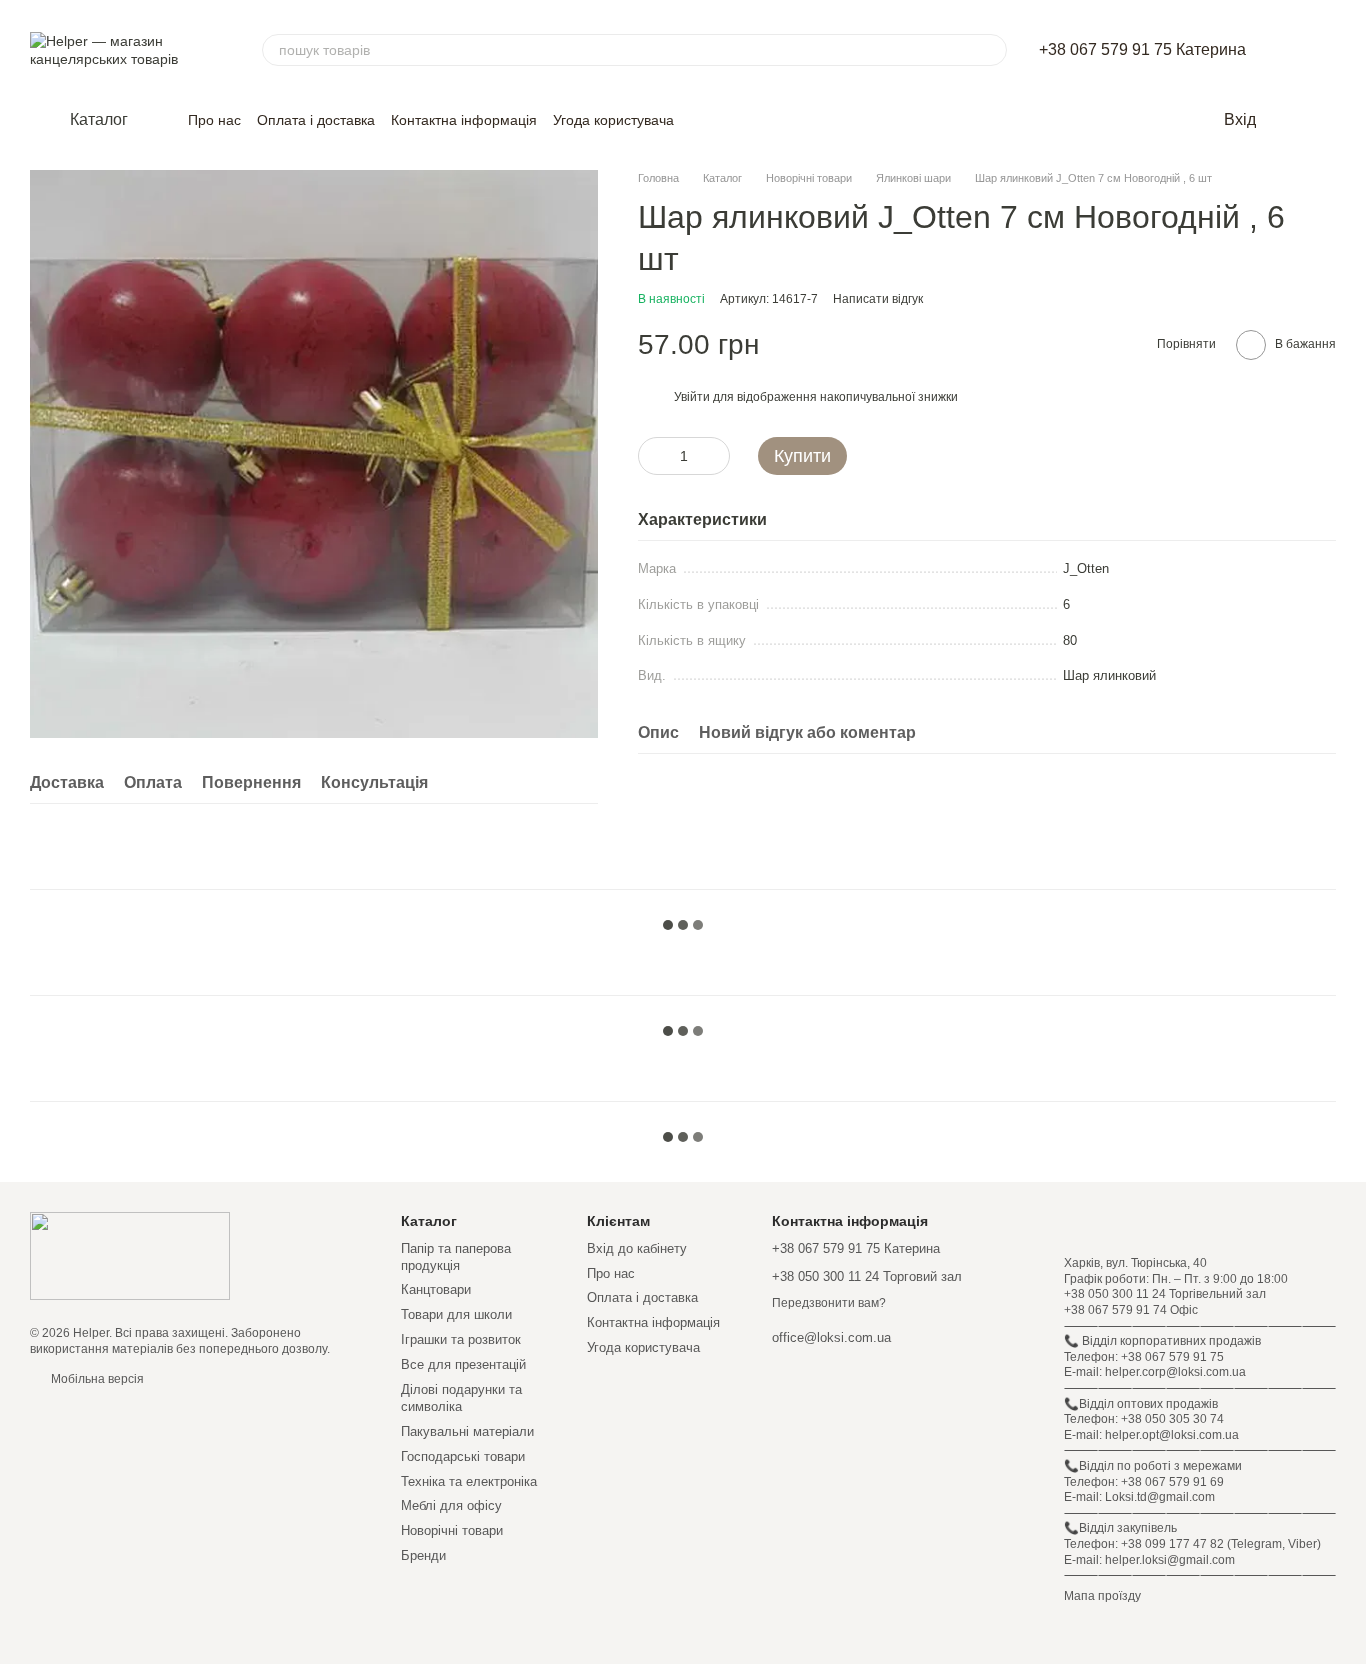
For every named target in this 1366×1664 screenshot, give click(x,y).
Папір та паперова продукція (456, 1257)
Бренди (423, 1555)
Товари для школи (456, 1314)
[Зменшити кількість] (653, 456)
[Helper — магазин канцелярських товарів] (130, 1256)
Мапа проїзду (1102, 1596)
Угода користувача (613, 120)
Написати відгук (878, 299)
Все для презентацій (463, 1364)
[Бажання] (1286, 120)
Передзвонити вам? (829, 1303)
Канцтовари (436, 1289)
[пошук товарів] (991, 50)
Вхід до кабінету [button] (637, 1248)
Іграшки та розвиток (461, 1339)
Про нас (214, 120)
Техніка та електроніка (469, 1481)
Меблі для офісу (451, 1505)
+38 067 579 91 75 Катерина (1142, 50)
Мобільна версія (96, 1379)
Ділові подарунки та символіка (461, 1398)
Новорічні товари (452, 1530)
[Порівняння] (1326, 120)
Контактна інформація (464, 120)
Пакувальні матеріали (467, 1431)
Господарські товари (463, 1456)
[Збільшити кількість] (715, 456)
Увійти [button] (692, 397)
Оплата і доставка (316, 120)
